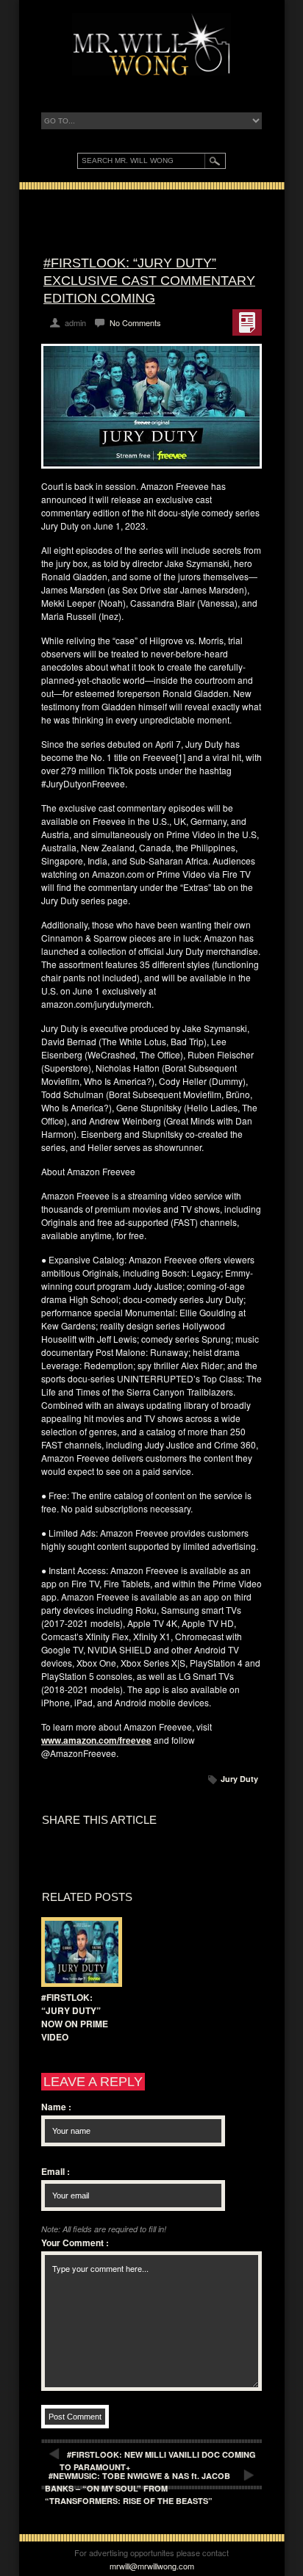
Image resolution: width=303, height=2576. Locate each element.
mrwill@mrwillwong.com (152, 2566)
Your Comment (75, 2243)
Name (56, 2107)
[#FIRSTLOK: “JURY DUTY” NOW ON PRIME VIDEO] (78, 1952)
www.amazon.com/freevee (96, 1740)
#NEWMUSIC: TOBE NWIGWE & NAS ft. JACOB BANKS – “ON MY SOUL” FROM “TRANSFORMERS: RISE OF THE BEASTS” (138, 2488)
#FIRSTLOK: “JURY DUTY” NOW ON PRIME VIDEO (75, 2017)
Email (56, 2171)
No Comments (135, 322)
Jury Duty (239, 1779)
